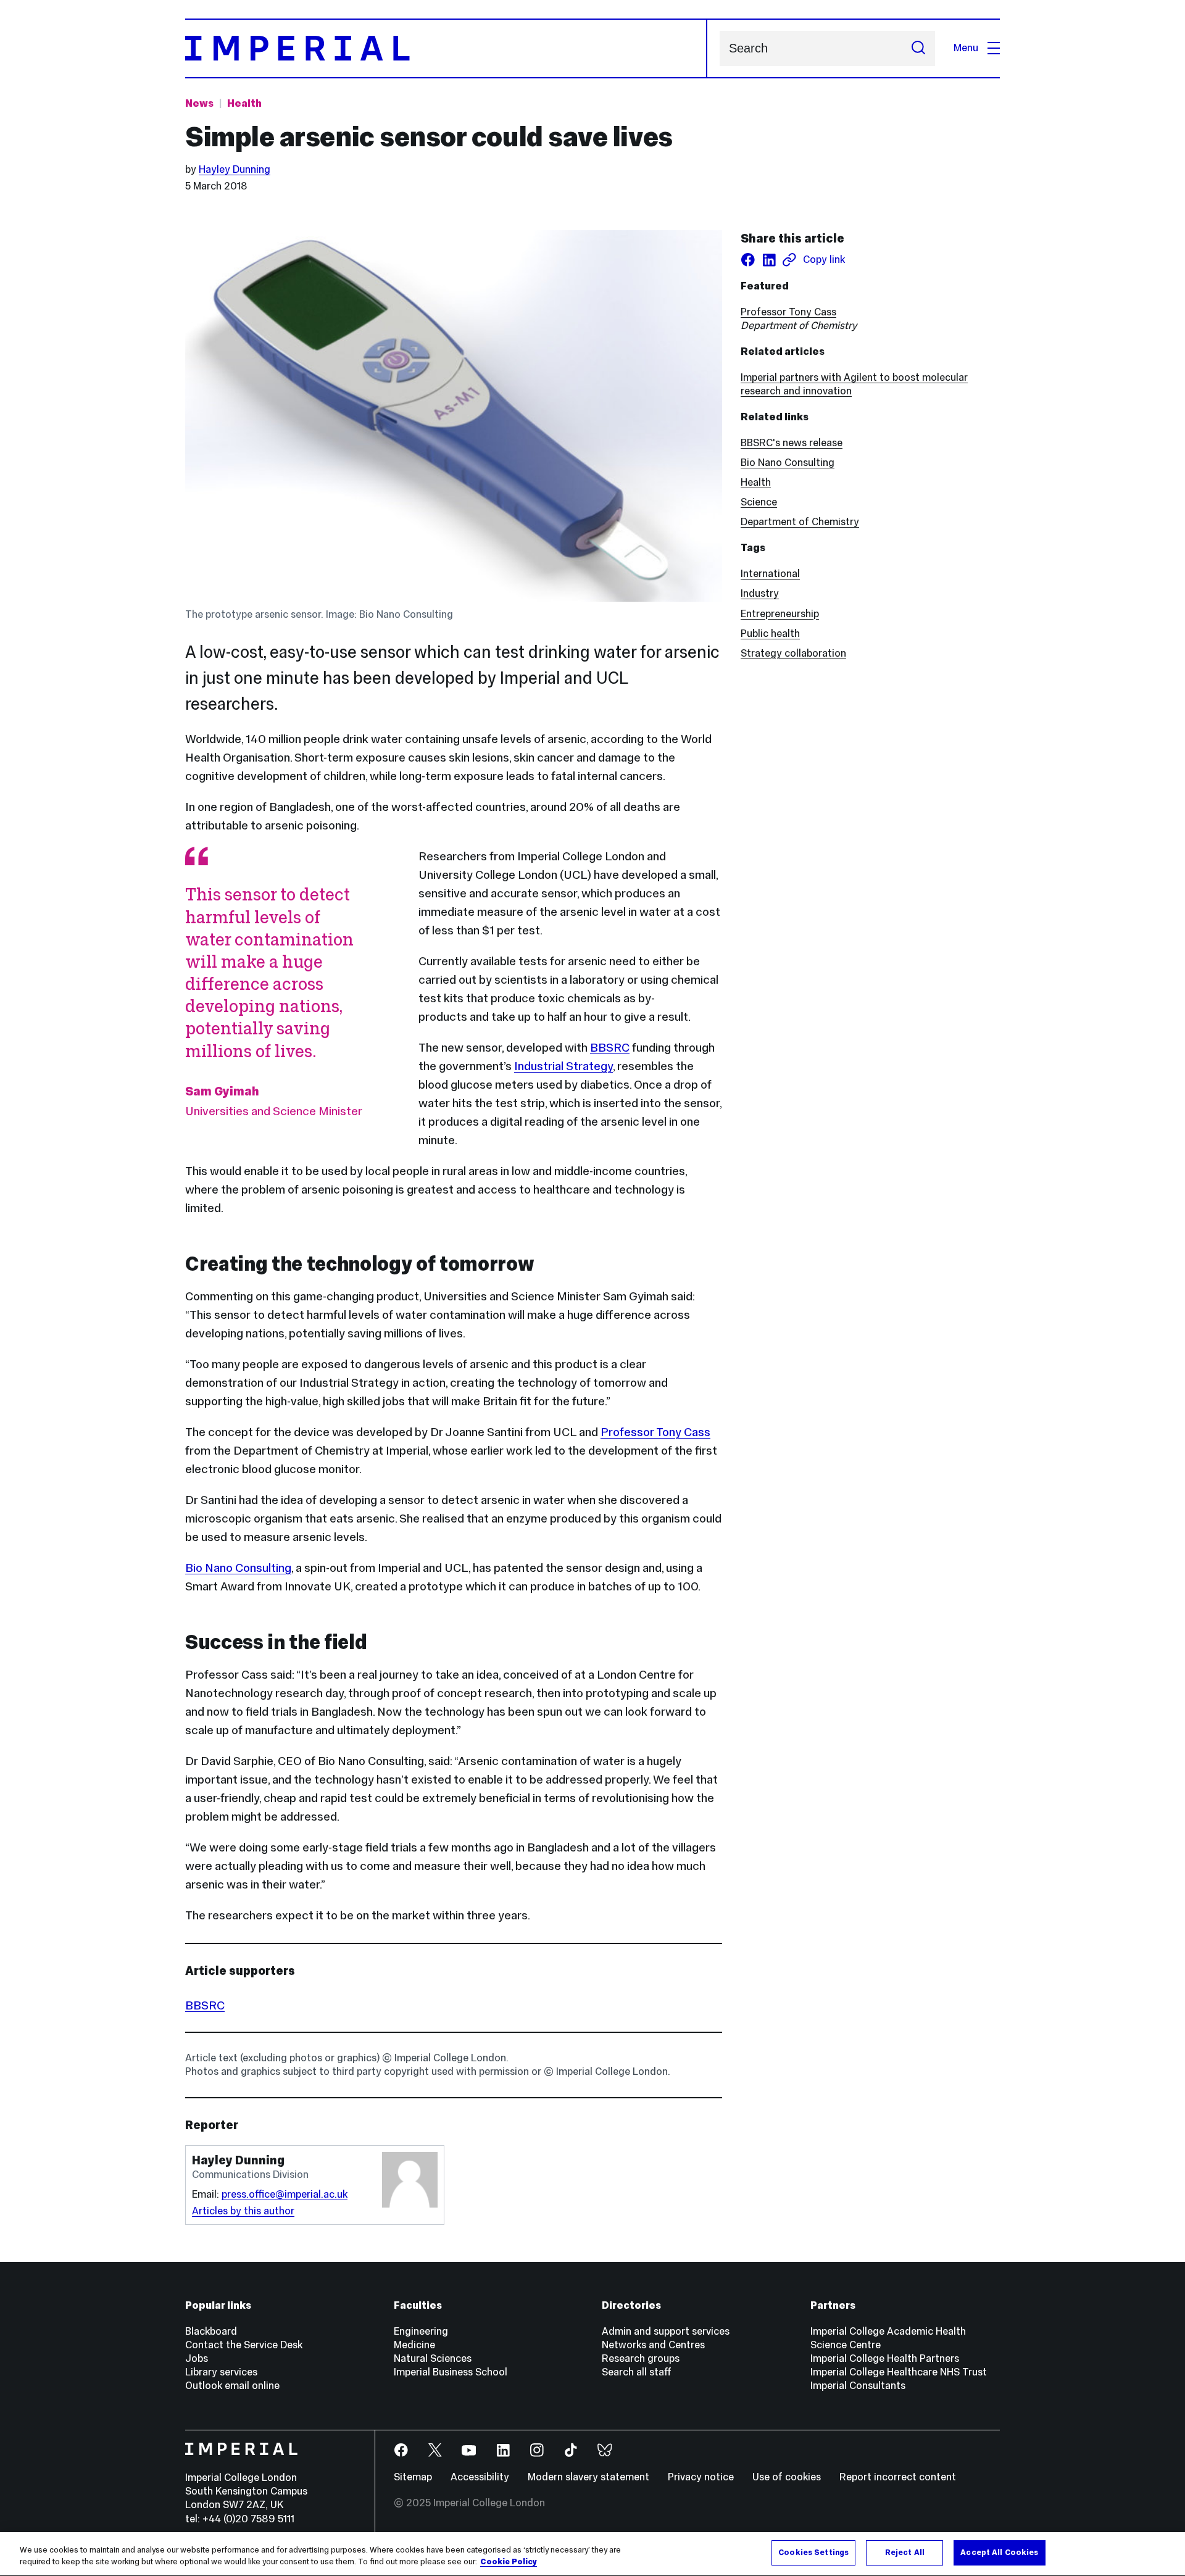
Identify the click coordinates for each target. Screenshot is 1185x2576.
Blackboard (211, 2331)
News (199, 103)
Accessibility (480, 2477)
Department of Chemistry (800, 522)
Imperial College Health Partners (885, 2358)
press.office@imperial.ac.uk (285, 2194)
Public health (770, 634)
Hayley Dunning (235, 169)
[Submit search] (918, 48)
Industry (760, 593)
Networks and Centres (653, 2345)
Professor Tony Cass (655, 1432)
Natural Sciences (433, 2358)
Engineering (421, 2331)
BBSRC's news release (792, 443)
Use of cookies (787, 2477)
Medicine (414, 2345)
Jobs (197, 2358)
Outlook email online (232, 2386)
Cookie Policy (509, 2562)
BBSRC (610, 1047)
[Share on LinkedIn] (769, 260)
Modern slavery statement (588, 2477)
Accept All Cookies (999, 2553)
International (770, 574)
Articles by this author (243, 2211)
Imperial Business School (451, 2372)
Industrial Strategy (563, 1066)
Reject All (905, 2553)
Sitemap (413, 2477)
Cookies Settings (813, 2553)
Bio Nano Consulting (238, 1568)
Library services (221, 2372)
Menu (966, 48)
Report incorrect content (898, 2477)
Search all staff (637, 2372)
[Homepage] (446, 48)
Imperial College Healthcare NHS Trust (899, 2372)
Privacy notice (701, 2477)
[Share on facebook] (748, 260)
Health (244, 103)
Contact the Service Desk (244, 2345)
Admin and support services (666, 2331)
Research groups (641, 2358)
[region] (592, 2554)
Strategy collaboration (793, 653)
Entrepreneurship (780, 614)
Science (759, 502)
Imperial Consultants (858, 2386)
